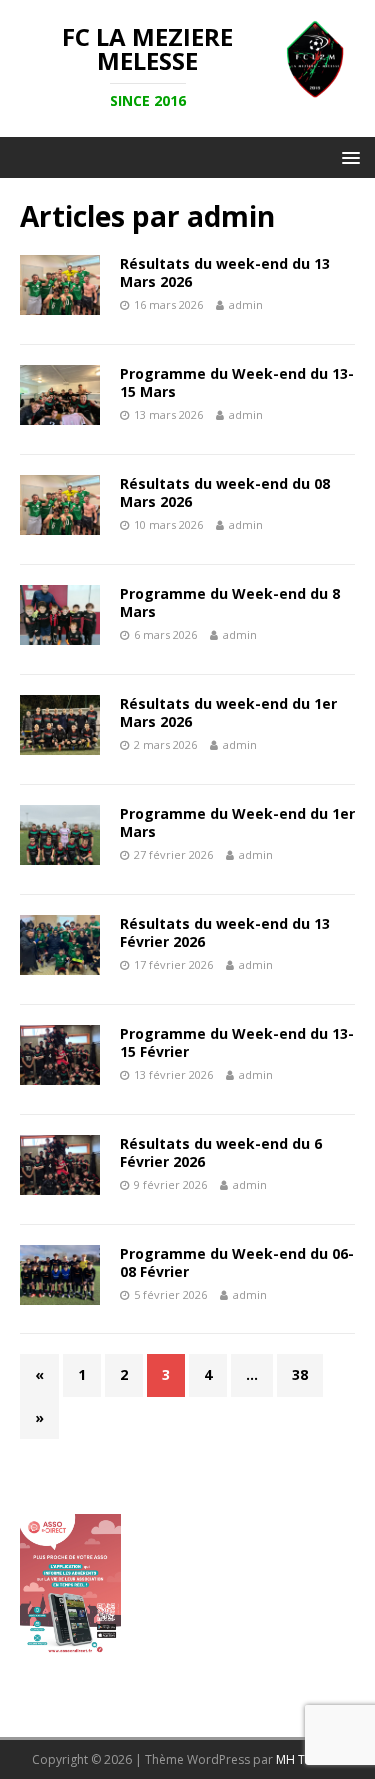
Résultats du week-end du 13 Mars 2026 (225, 272)
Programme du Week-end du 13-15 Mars (237, 382)
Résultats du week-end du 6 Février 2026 (221, 1152)
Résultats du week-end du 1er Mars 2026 (228, 712)
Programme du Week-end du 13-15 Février (237, 1042)
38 (300, 1374)
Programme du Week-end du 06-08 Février (237, 1262)
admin (246, 304)
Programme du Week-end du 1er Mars (237, 822)
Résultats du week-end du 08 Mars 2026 (225, 492)
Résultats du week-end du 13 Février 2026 (225, 932)
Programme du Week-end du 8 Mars (230, 602)
